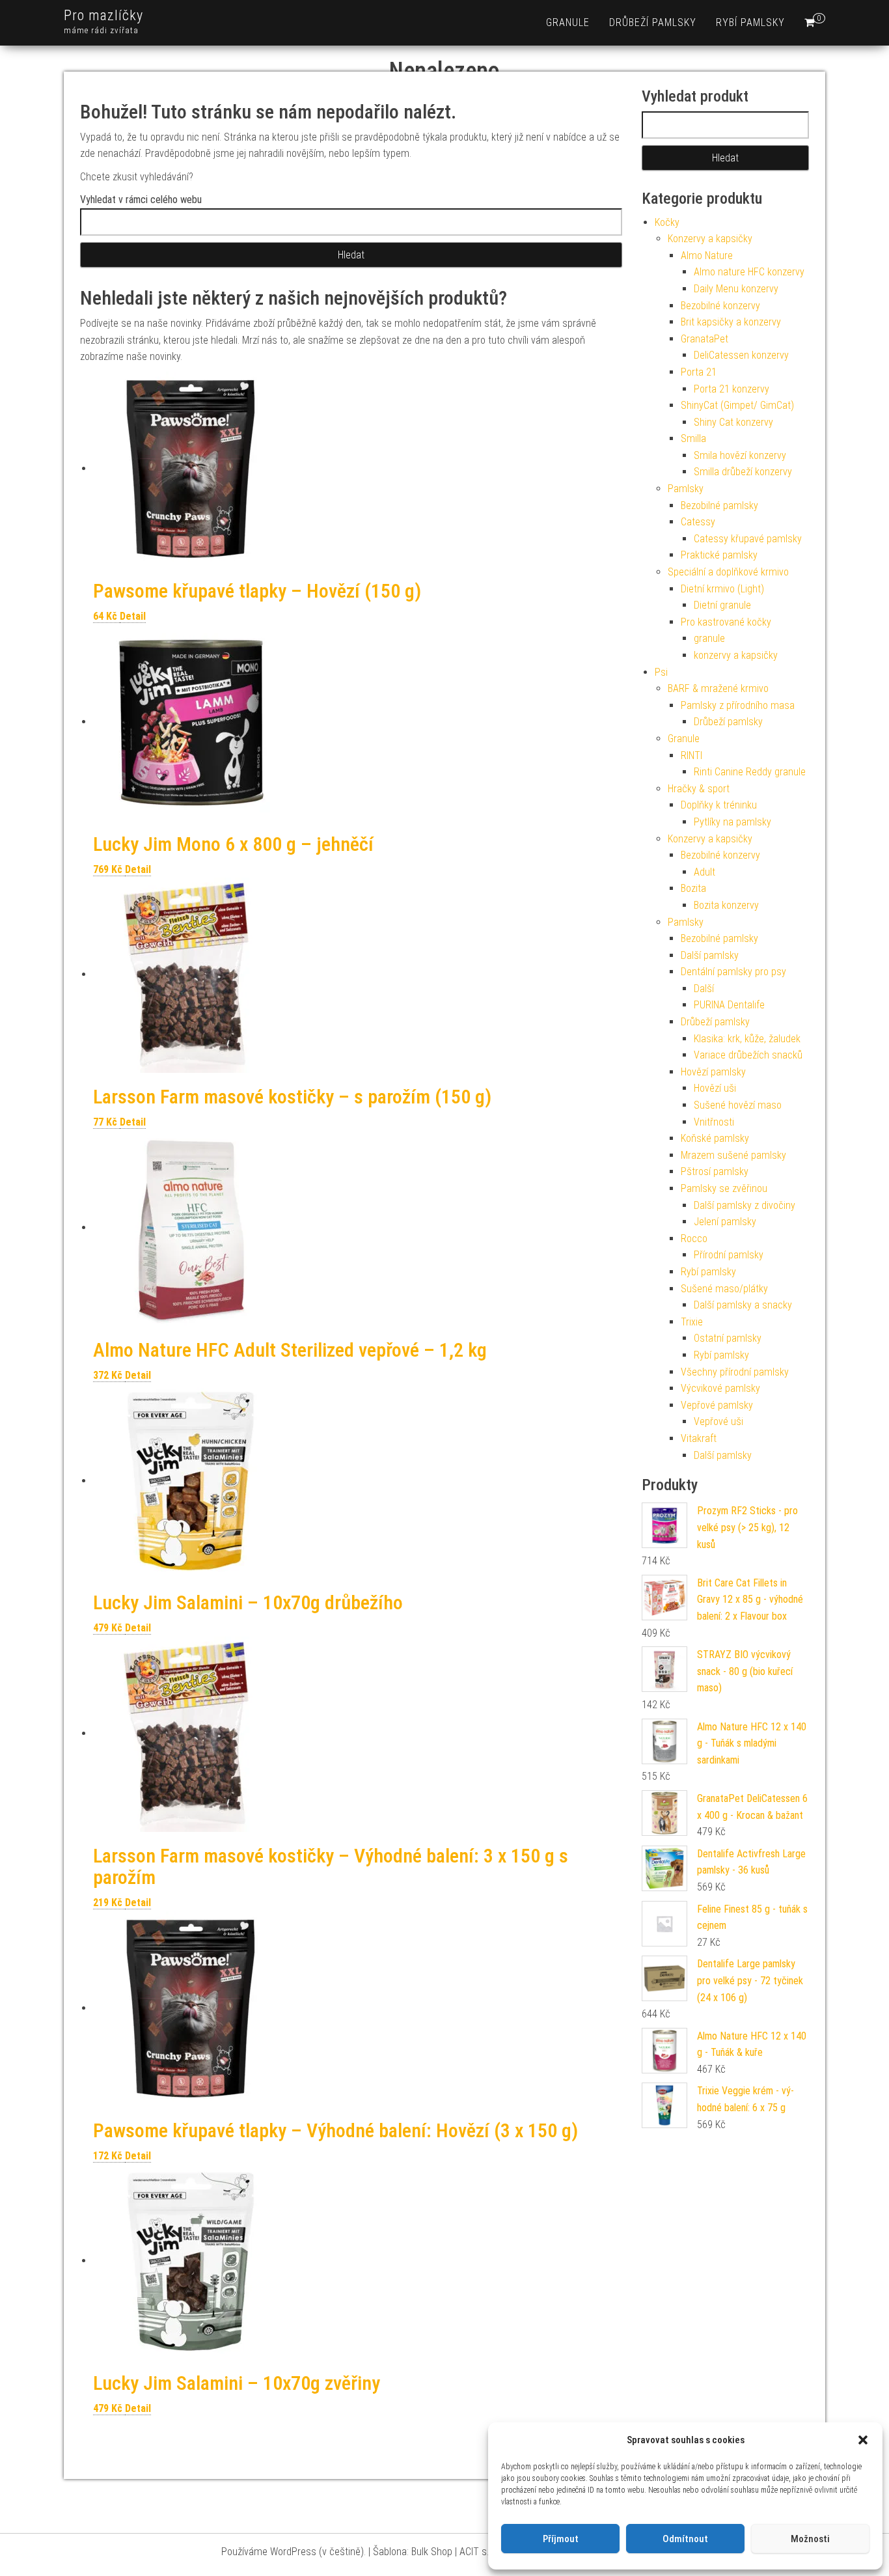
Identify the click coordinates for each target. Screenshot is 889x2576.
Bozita (693, 888)
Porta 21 (699, 372)
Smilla (693, 438)
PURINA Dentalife (729, 1005)
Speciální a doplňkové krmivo (728, 572)
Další (704, 989)
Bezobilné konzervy (720, 306)
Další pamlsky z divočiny (745, 1205)
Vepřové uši (718, 1421)
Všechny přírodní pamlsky (735, 1372)
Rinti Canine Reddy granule (750, 772)
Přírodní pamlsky (729, 1255)
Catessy (698, 522)
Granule (684, 739)
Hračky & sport (699, 789)
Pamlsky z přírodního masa (738, 705)
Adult (704, 872)
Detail (133, 616)
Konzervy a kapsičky (710, 239)
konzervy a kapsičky (736, 655)
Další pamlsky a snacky (743, 1305)
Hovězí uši (715, 1088)
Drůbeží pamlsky (653, 22)
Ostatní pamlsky (728, 1338)
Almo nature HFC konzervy (749, 272)
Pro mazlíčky (103, 15)
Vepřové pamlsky (717, 1405)
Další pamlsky (710, 955)
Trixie (692, 1322)
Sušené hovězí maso (738, 1105)
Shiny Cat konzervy (733, 422)
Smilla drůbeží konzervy (743, 472)
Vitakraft (699, 1438)
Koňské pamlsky (715, 1138)
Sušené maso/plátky (724, 1289)
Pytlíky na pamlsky (732, 822)
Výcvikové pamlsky (720, 1388)
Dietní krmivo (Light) (722, 589)
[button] (863, 2440)
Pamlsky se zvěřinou (724, 1188)
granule (568, 22)
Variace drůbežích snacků (748, 1055)
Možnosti (810, 2539)
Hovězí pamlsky (713, 1072)
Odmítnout (685, 2539)
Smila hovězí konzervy (740, 455)
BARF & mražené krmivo (718, 688)
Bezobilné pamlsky (719, 506)
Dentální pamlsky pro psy (733, 972)
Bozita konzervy (726, 905)
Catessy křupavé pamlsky (748, 539)
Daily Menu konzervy (736, 289)
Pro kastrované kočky (726, 622)
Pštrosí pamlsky (715, 1171)
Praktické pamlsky (719, 555)
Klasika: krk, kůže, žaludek (747, 1039)
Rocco (694, 1239)
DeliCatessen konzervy (741, 355)
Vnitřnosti (714, 1122)
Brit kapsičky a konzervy (731, 322)
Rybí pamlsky (750, 22)
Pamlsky (686, 489)
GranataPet (704, 339)
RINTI (691, 755)
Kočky (667, 222)
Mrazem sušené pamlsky (733, 1155)
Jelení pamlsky (725, 1222)
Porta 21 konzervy (732, 389)
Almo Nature (707, 256)
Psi (661, 672)
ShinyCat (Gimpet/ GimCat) (737, 405)
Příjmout (561, 2539)
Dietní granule (722, 605)
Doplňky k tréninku (719, 805)
